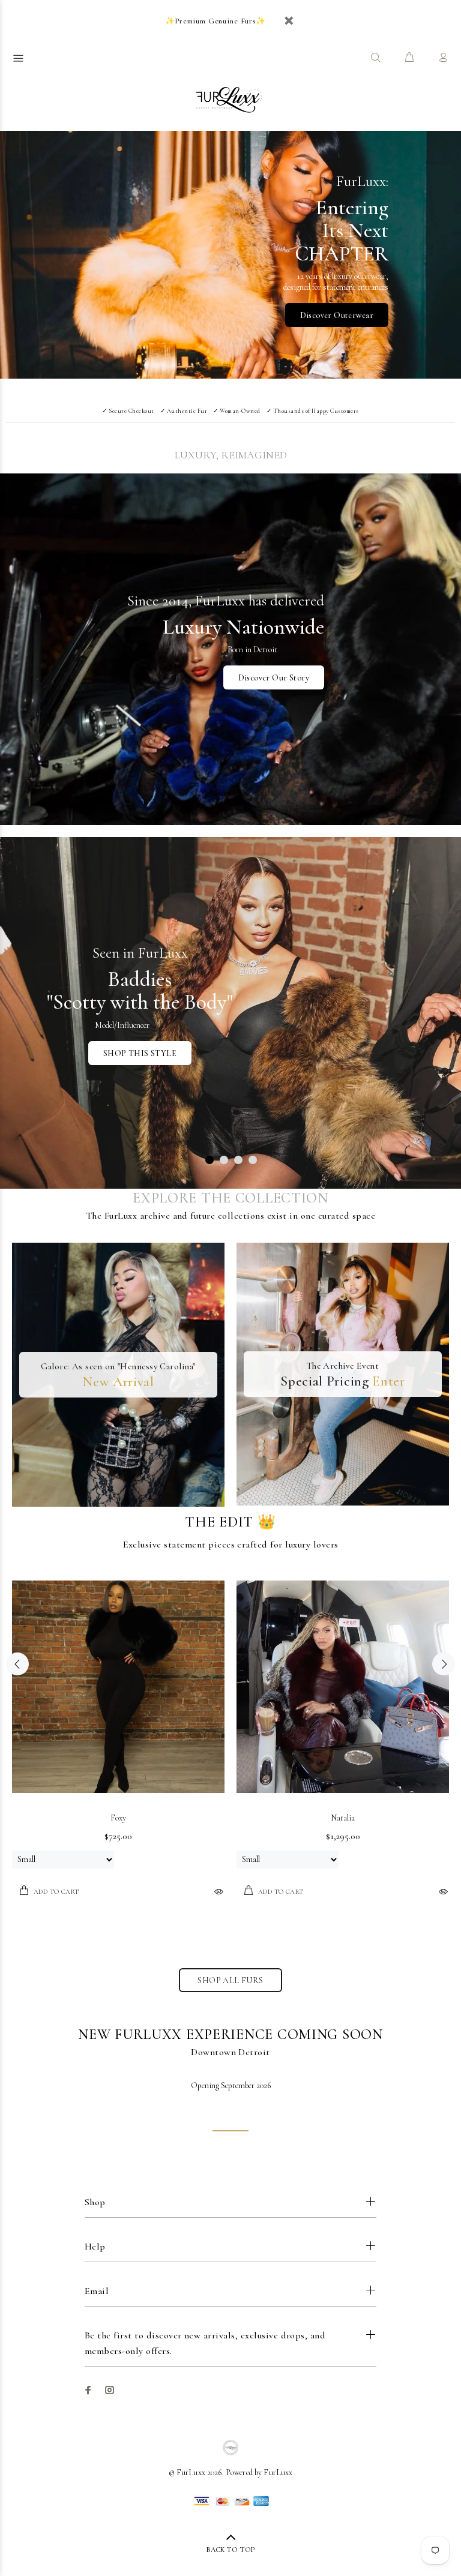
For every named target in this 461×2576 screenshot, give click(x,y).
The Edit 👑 (230, 1522)
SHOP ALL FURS (230, 1980)
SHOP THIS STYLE (140, 1053)
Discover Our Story (274, 678)
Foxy (118, 1818)
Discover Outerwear (337, 315)
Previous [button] (17, 1664)
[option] (118, 1742)
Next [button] (444, 1664)
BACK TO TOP (230, 2550)
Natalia (343, 1818)
